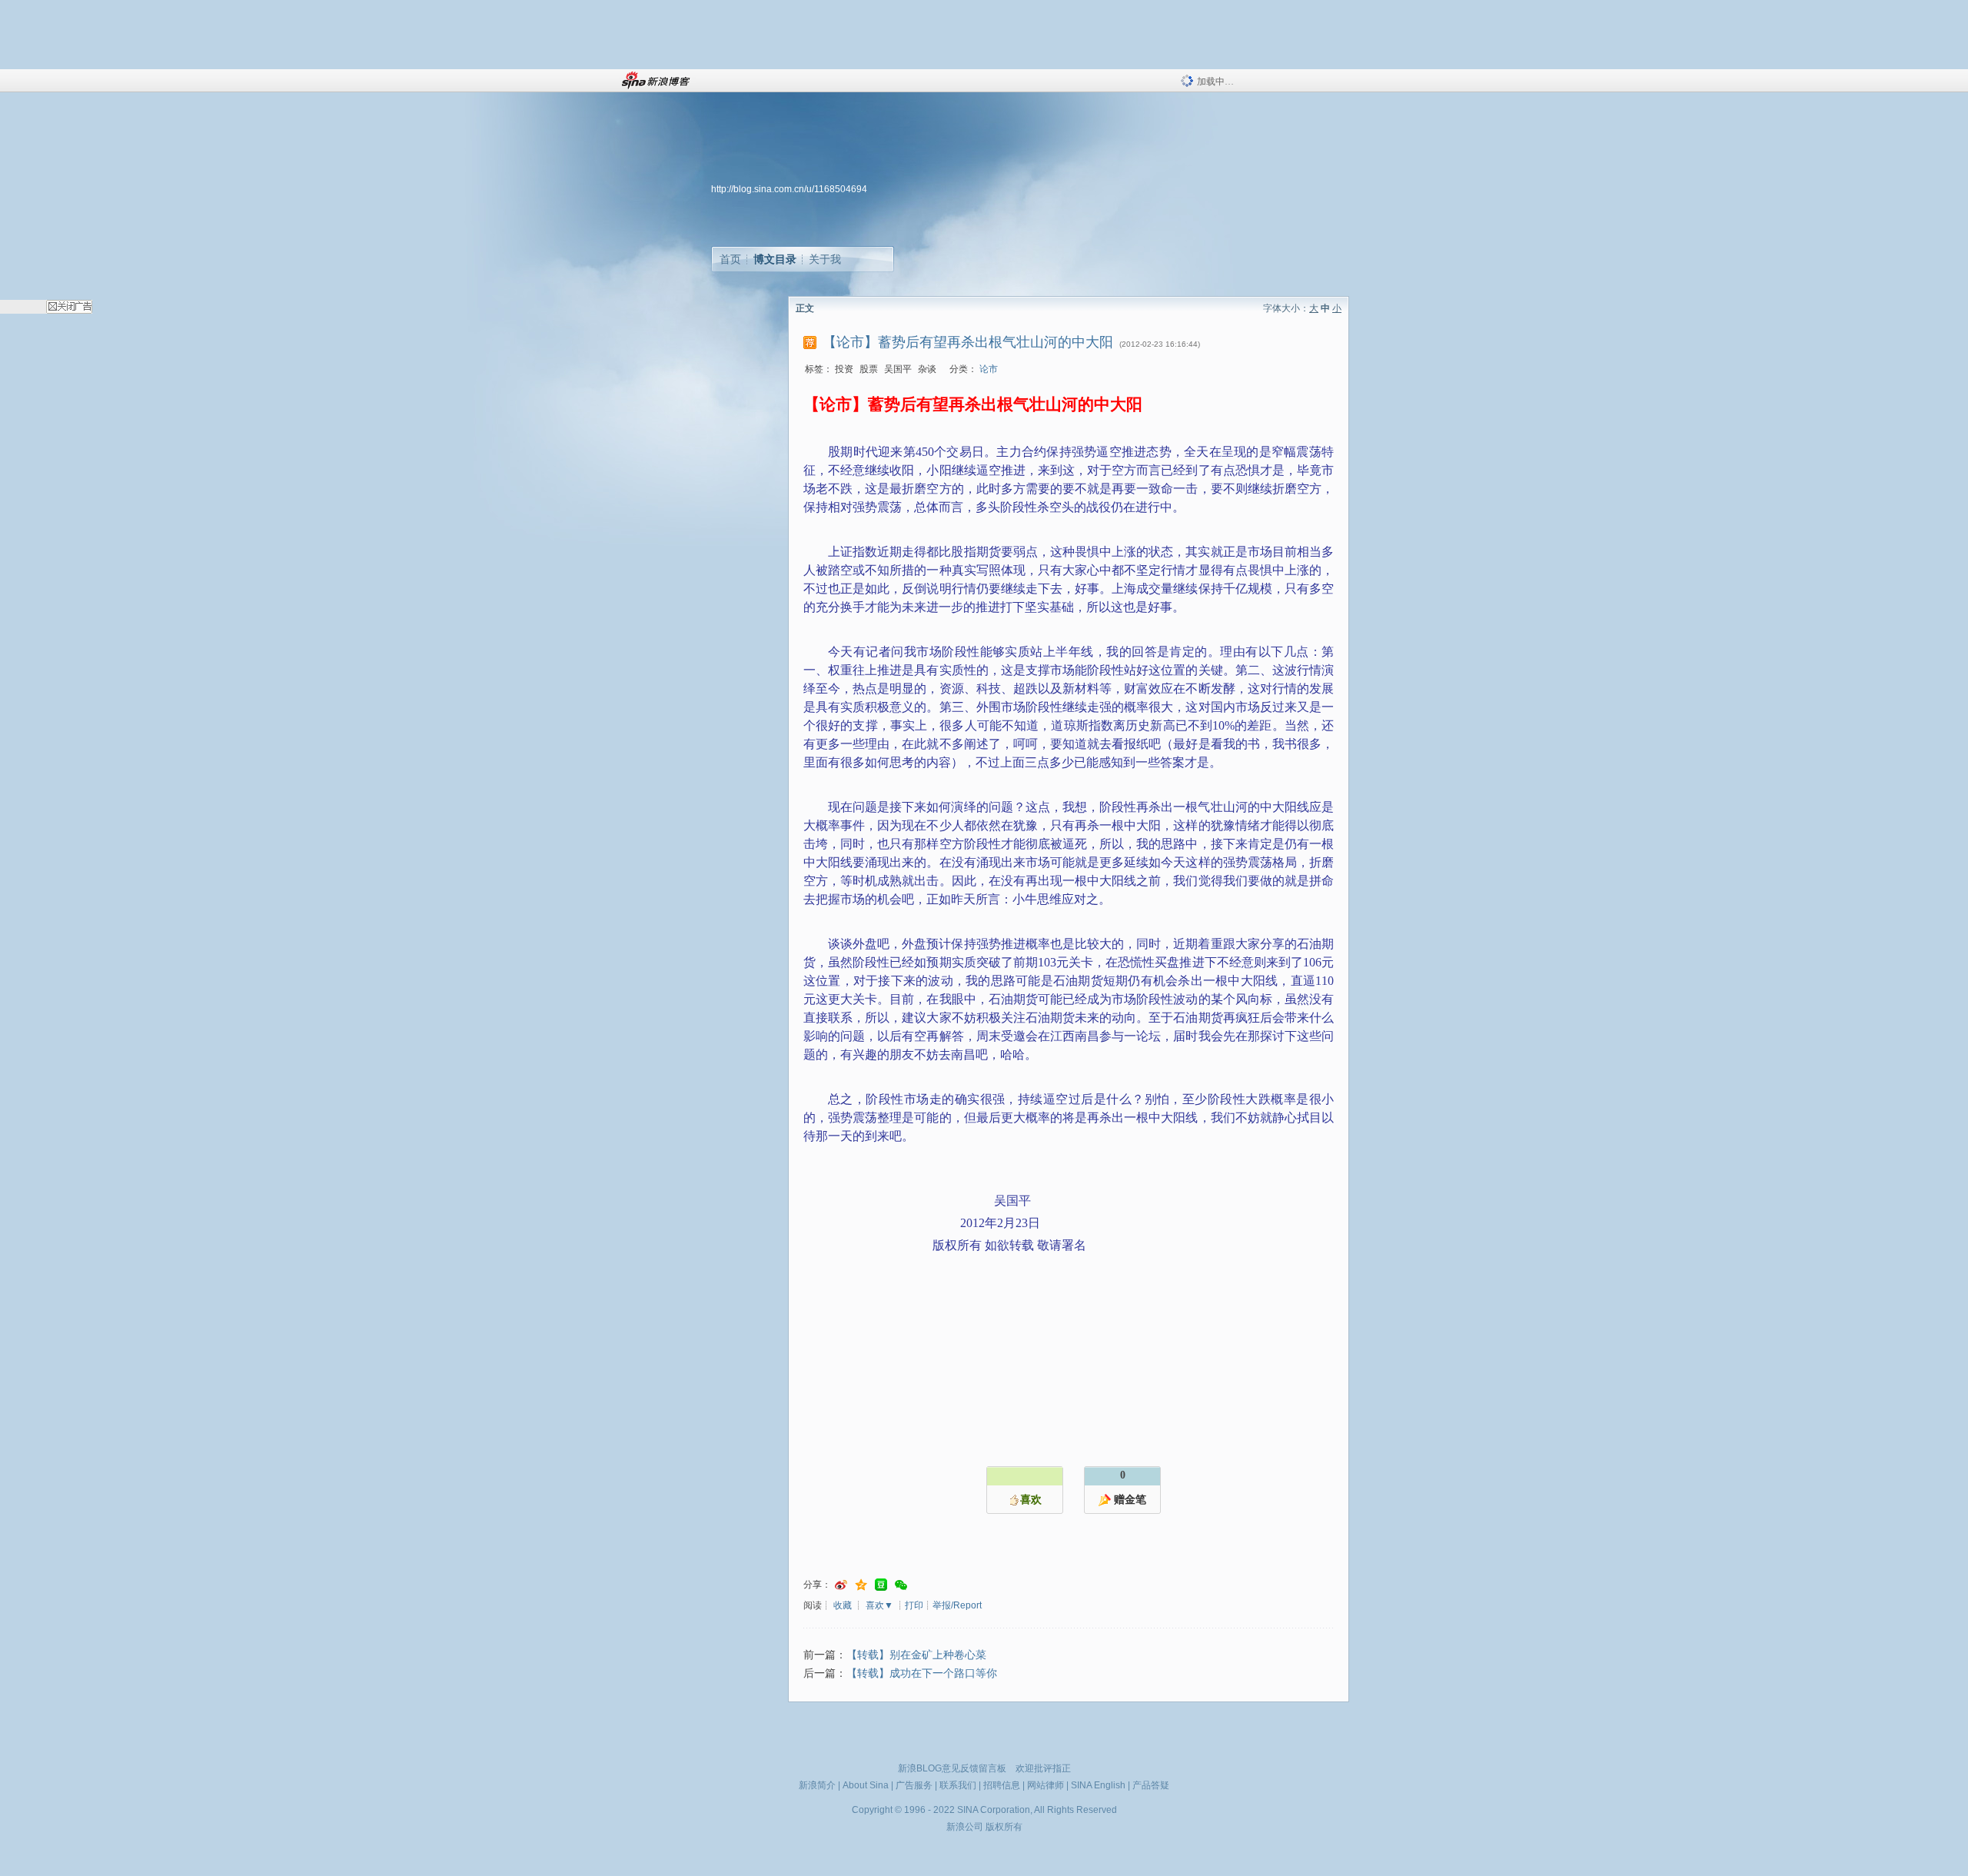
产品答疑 (1151, 1785)
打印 (914, 1605)
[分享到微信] (901, 1585)
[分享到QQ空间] (861, 1585)
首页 (730, 259)
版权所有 (1004, 1827)
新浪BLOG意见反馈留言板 (952, 1768)
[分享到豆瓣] (881, 1585)
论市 (989, 369)
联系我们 (958, 1785)
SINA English (1098, 1785)
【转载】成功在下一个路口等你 (922, 1673)
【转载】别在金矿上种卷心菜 (916, 1655)
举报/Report (957, 1605)
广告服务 (914, 1785)
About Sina (866, 1785)
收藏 (843, 1605)
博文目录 (775, 259)
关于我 (825, 259)
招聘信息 (1002, 1785)
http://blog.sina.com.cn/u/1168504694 (789, 189)
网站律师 (1045, 1785)
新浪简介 (817, 1785)
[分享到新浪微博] (841, 1585)
